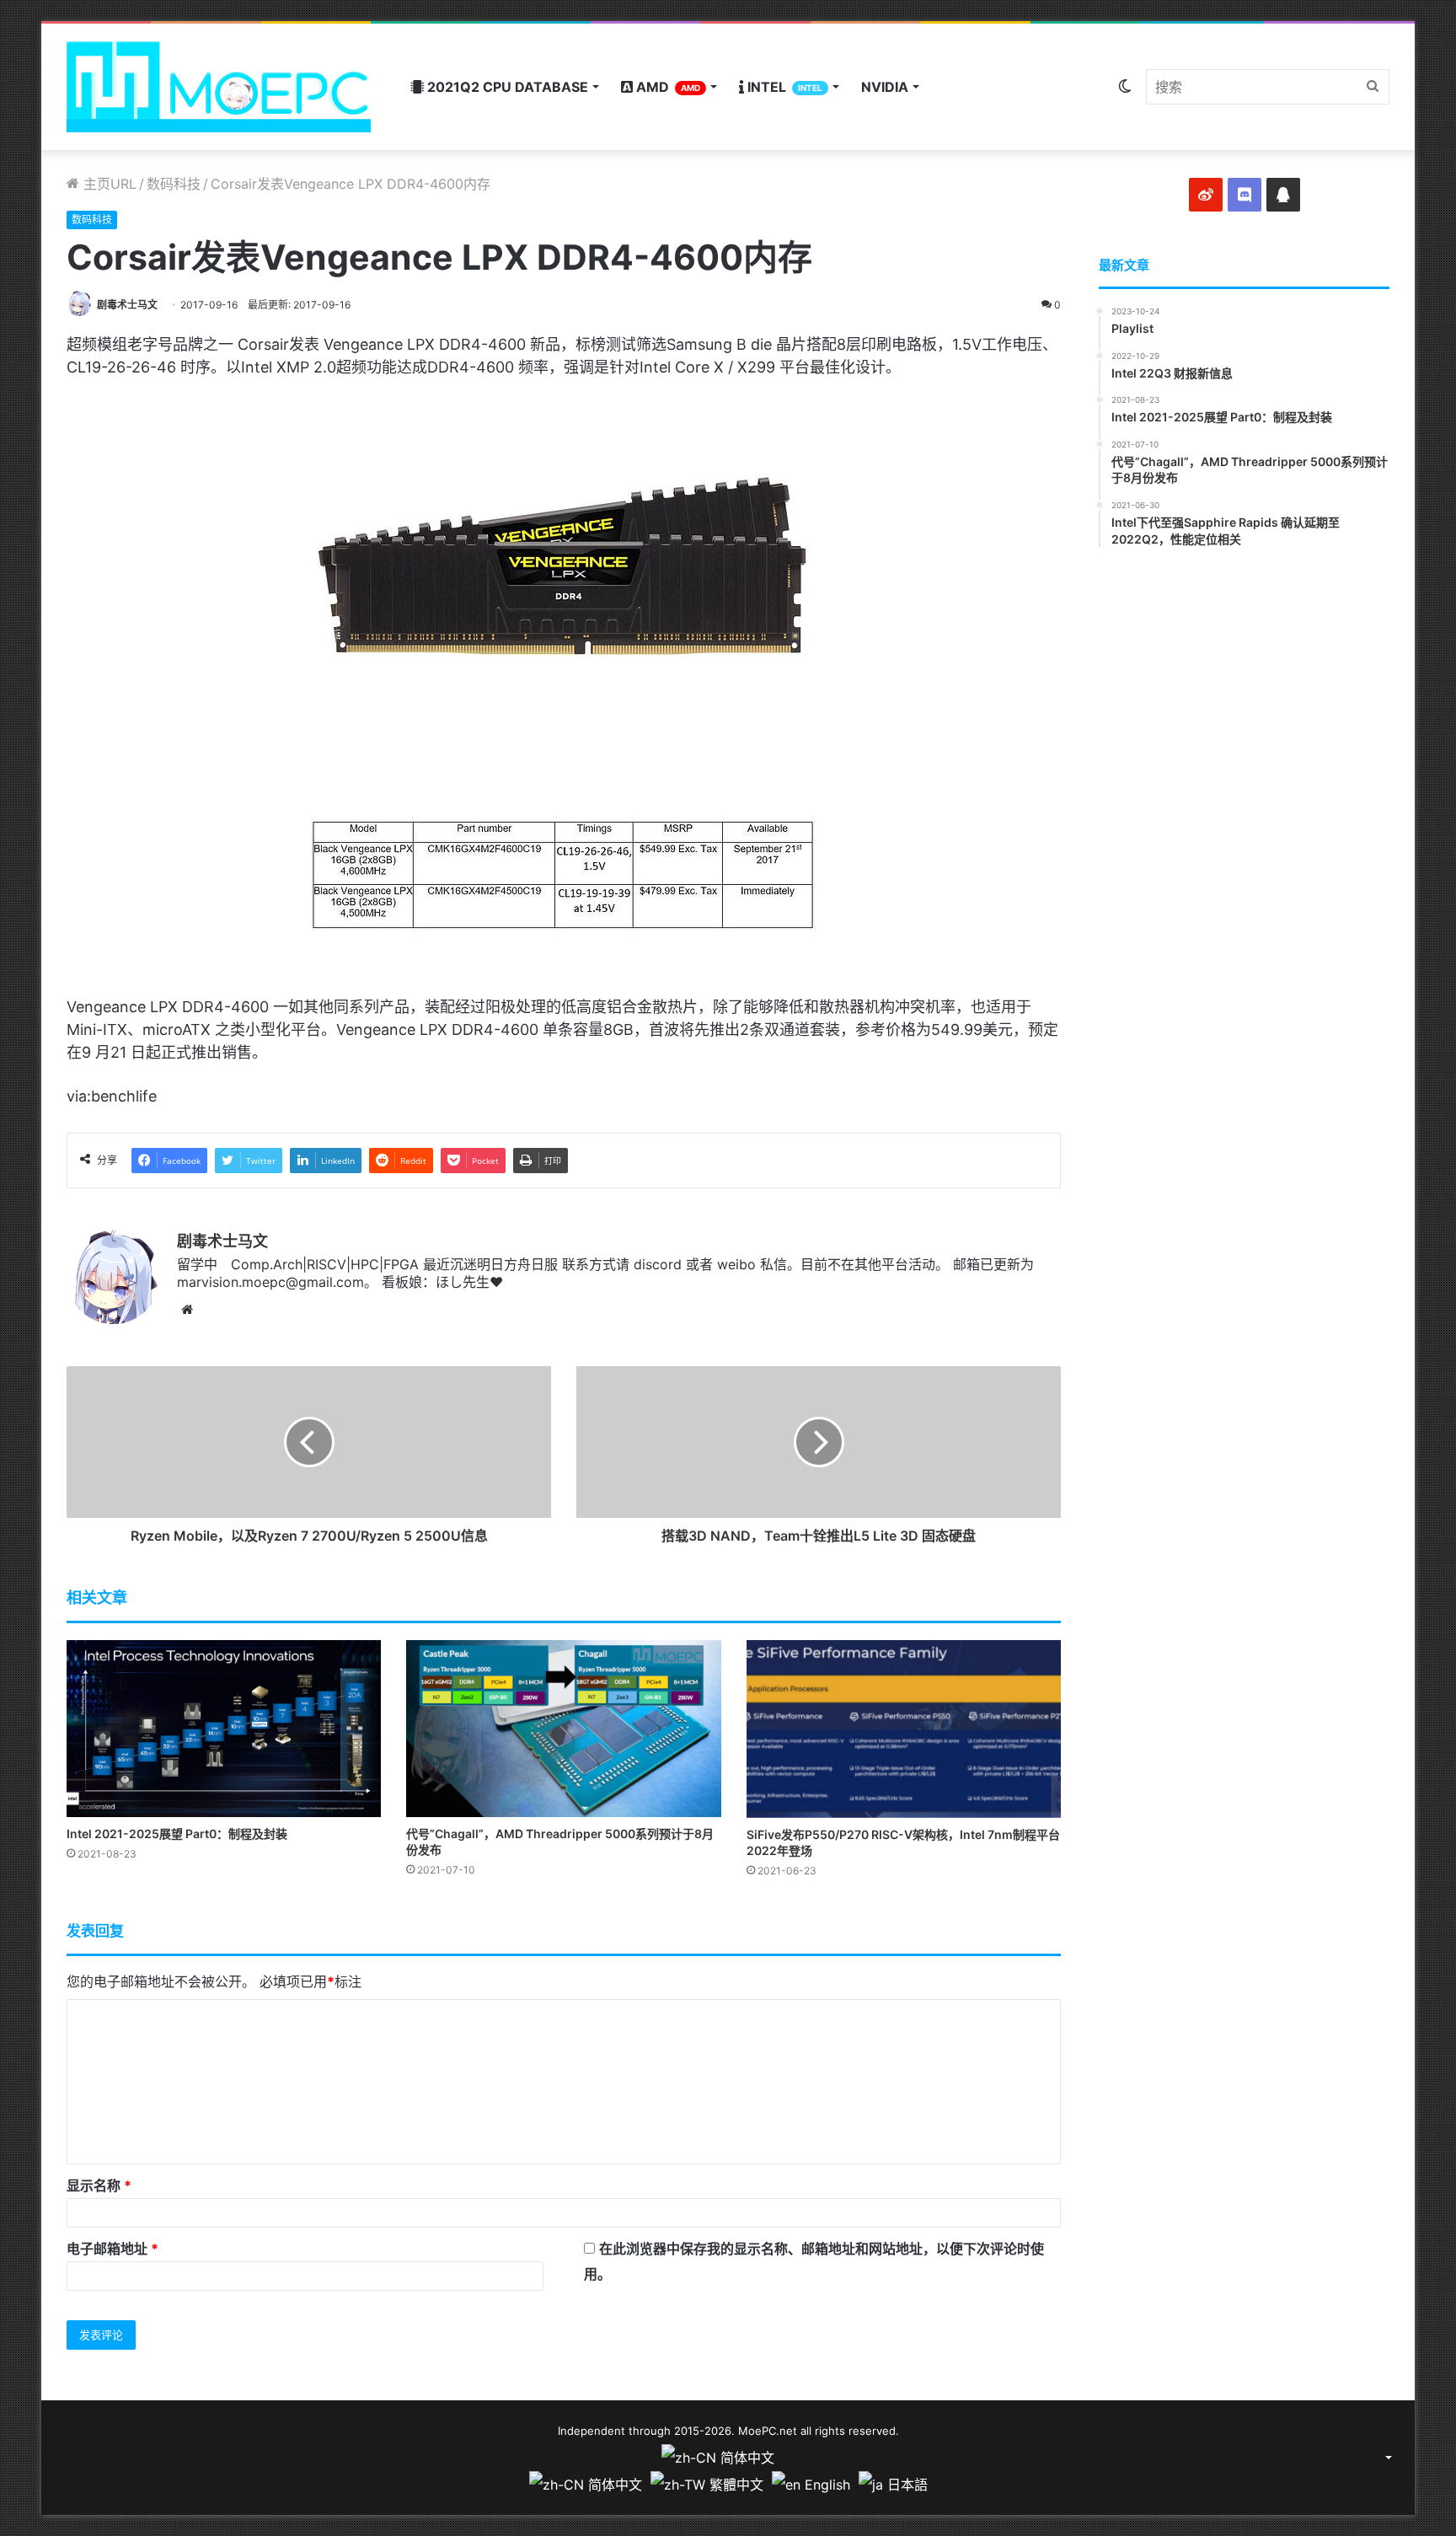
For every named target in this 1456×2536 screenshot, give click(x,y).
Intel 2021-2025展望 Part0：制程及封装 (177, 1834)
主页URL (108, 184)
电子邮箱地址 (112, 2249)
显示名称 (99, 2185)
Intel (783, 87)
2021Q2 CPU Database (506, 87)
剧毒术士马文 (127, 305)
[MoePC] (219, 87)
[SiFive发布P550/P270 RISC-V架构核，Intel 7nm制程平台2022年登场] (904, 1729)
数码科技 (174, 184)
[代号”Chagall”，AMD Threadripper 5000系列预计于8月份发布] (563, 1729)
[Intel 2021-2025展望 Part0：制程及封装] (224, 1729)
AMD (666, 87)
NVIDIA (885, 87)
